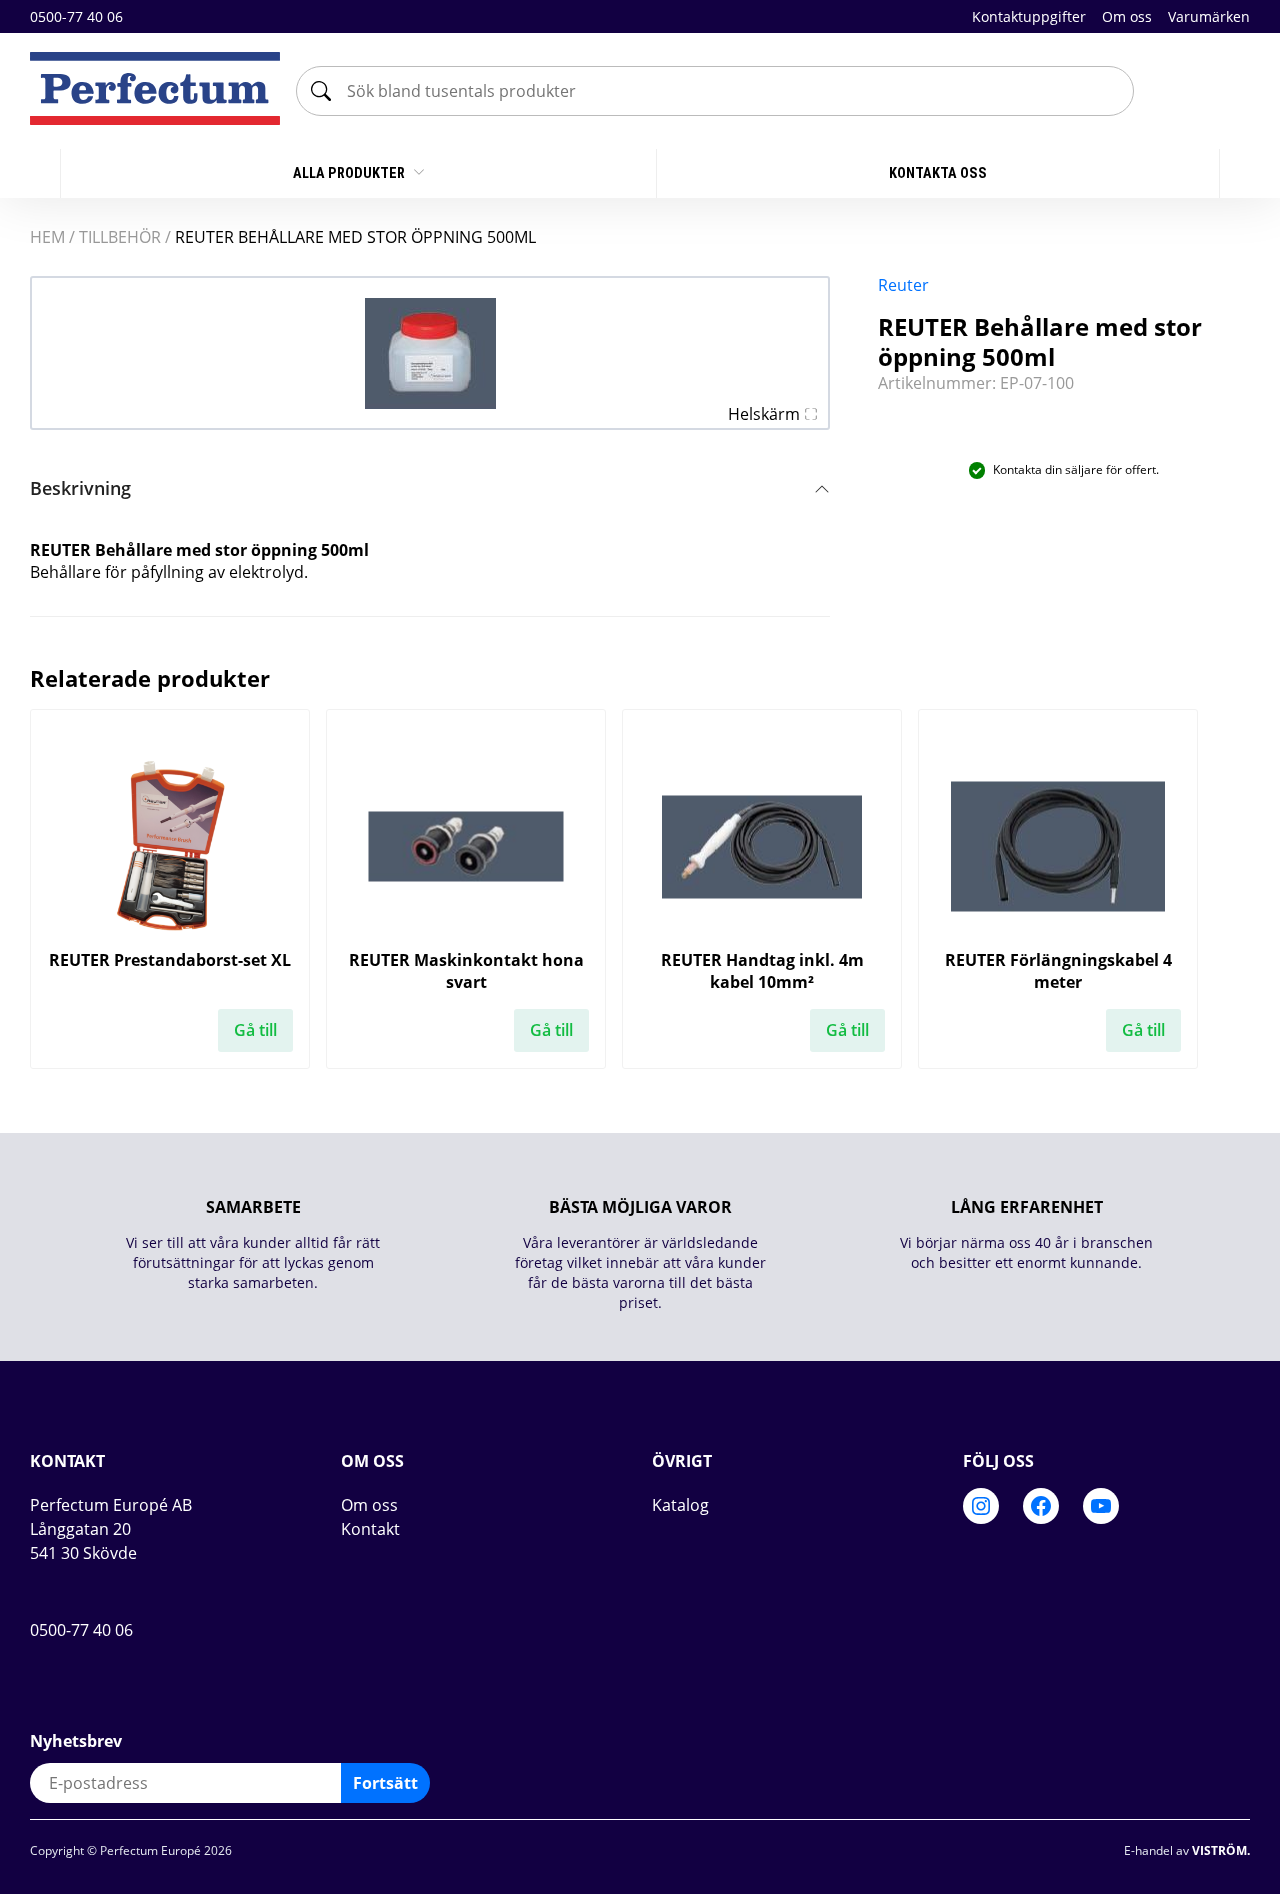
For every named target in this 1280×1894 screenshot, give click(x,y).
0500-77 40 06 (76, 16)
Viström (1219, 1850)
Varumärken (1209, 16)
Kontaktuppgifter (1029, 16)
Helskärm (764, 414)
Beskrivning (80, 488)
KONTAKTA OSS (938, 173)
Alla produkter (350, 173)
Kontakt (370, 1529)
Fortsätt (385, 1783)
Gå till (255, 1030)
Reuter (903, 285)
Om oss (1127, 16)
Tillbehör (120, 237)
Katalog (680, 1505)
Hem (47, 237)
